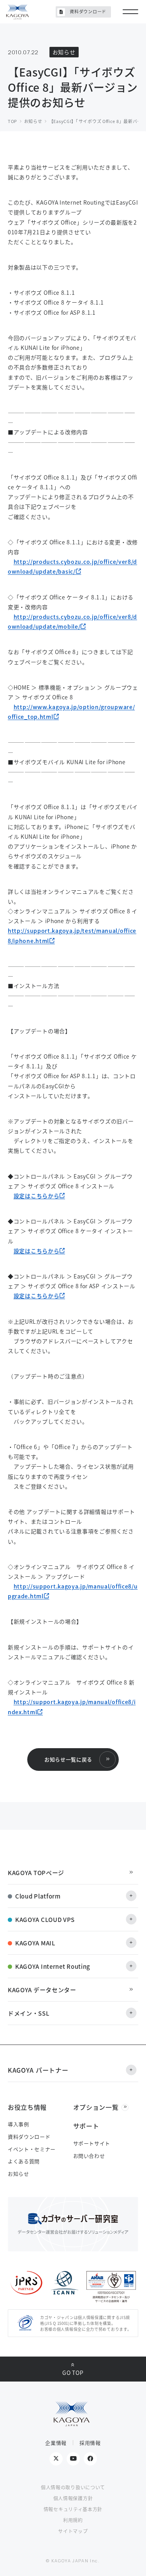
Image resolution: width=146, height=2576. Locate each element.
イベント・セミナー (32, 2149)
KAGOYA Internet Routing (53, 1966)
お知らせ (18, 2174)
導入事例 (18, 2124)
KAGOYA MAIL (35, 1943)
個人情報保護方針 (73, 2498)
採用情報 (90, 2443)
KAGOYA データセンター (42, 1990)
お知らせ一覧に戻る (68, 1759)
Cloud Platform (38, 1896)
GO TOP (73, 2373)
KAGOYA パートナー (38, 2070)
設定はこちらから (37, 1196)
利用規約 (73, 2520)
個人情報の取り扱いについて (73, 2487)
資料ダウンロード (88, 11)
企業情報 (56, 2443)
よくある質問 (24, 2161)
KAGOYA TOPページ (36, 1873)
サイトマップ (73, 2531)
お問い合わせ (89, 2156)
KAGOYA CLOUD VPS (45, 1919)
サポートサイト (92, 2143)
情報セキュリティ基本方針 (73, 2509)
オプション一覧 (96, 2107)
